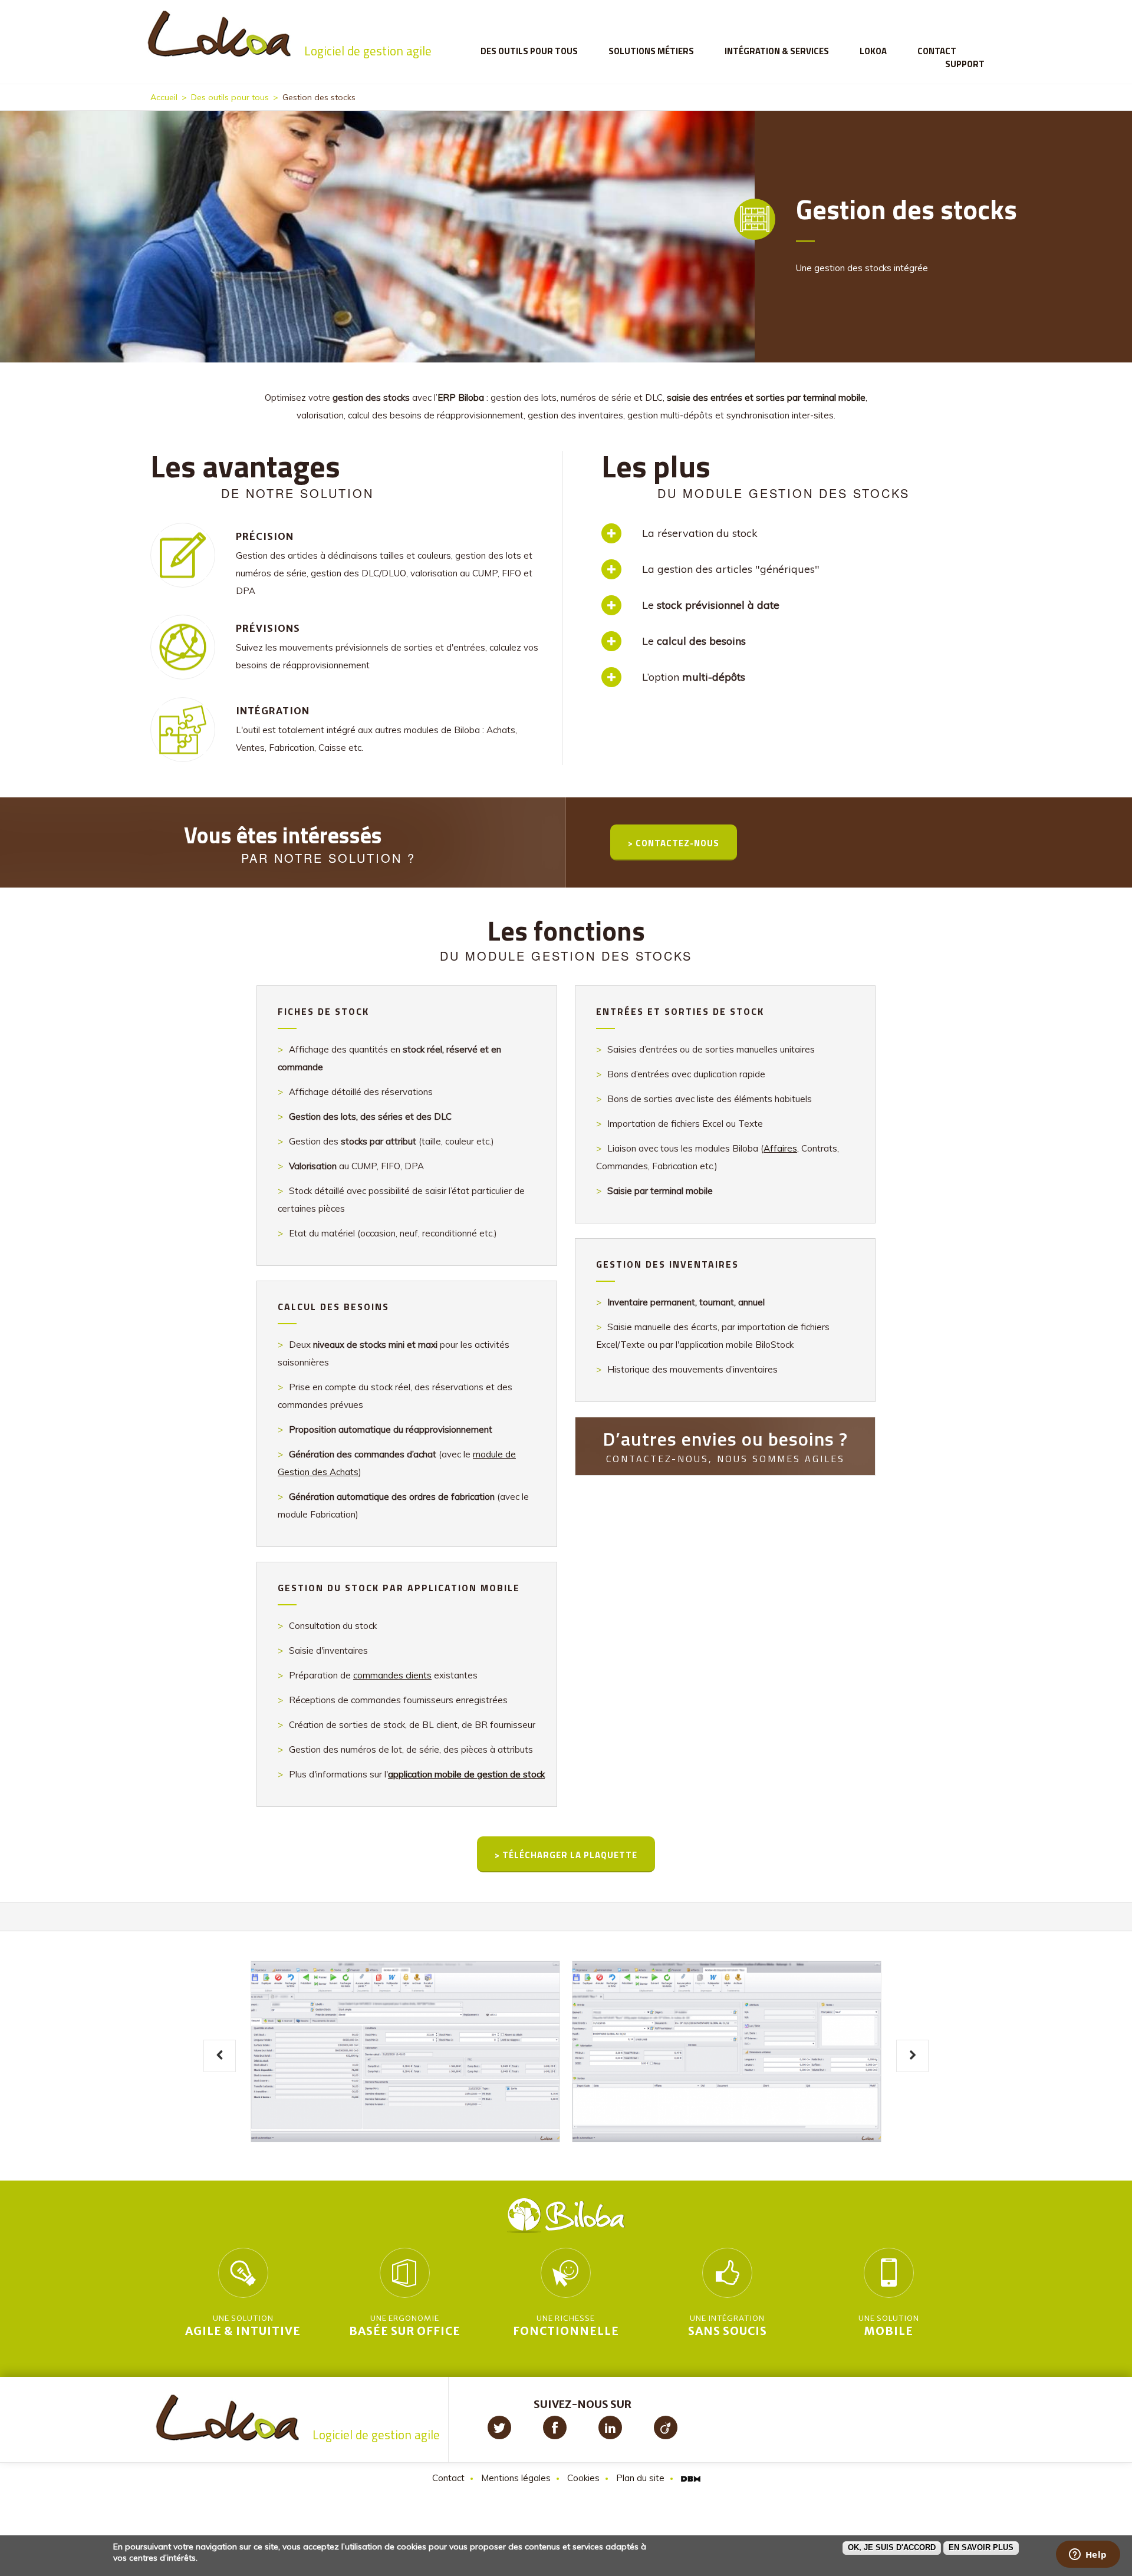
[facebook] (555, 2427)
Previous (220, 2056)
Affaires (780, 1148)
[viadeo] (666, 2427)
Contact (937, 51)
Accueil (164, 97)
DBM (691, 2479)
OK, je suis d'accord (892, 2547)
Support (965, 64)
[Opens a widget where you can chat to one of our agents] (1088, 2555)
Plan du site (640, 2478)
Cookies (583, 2478)
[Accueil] (289, 33)
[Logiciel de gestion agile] (298, 2416)
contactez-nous (677, 843)
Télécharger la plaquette (570, 1855)
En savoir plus (981, 2547)
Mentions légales (516, 2478)
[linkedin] (610, 2427)
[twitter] (499, 2427)
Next (912, 2056)
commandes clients (392, 1675)
